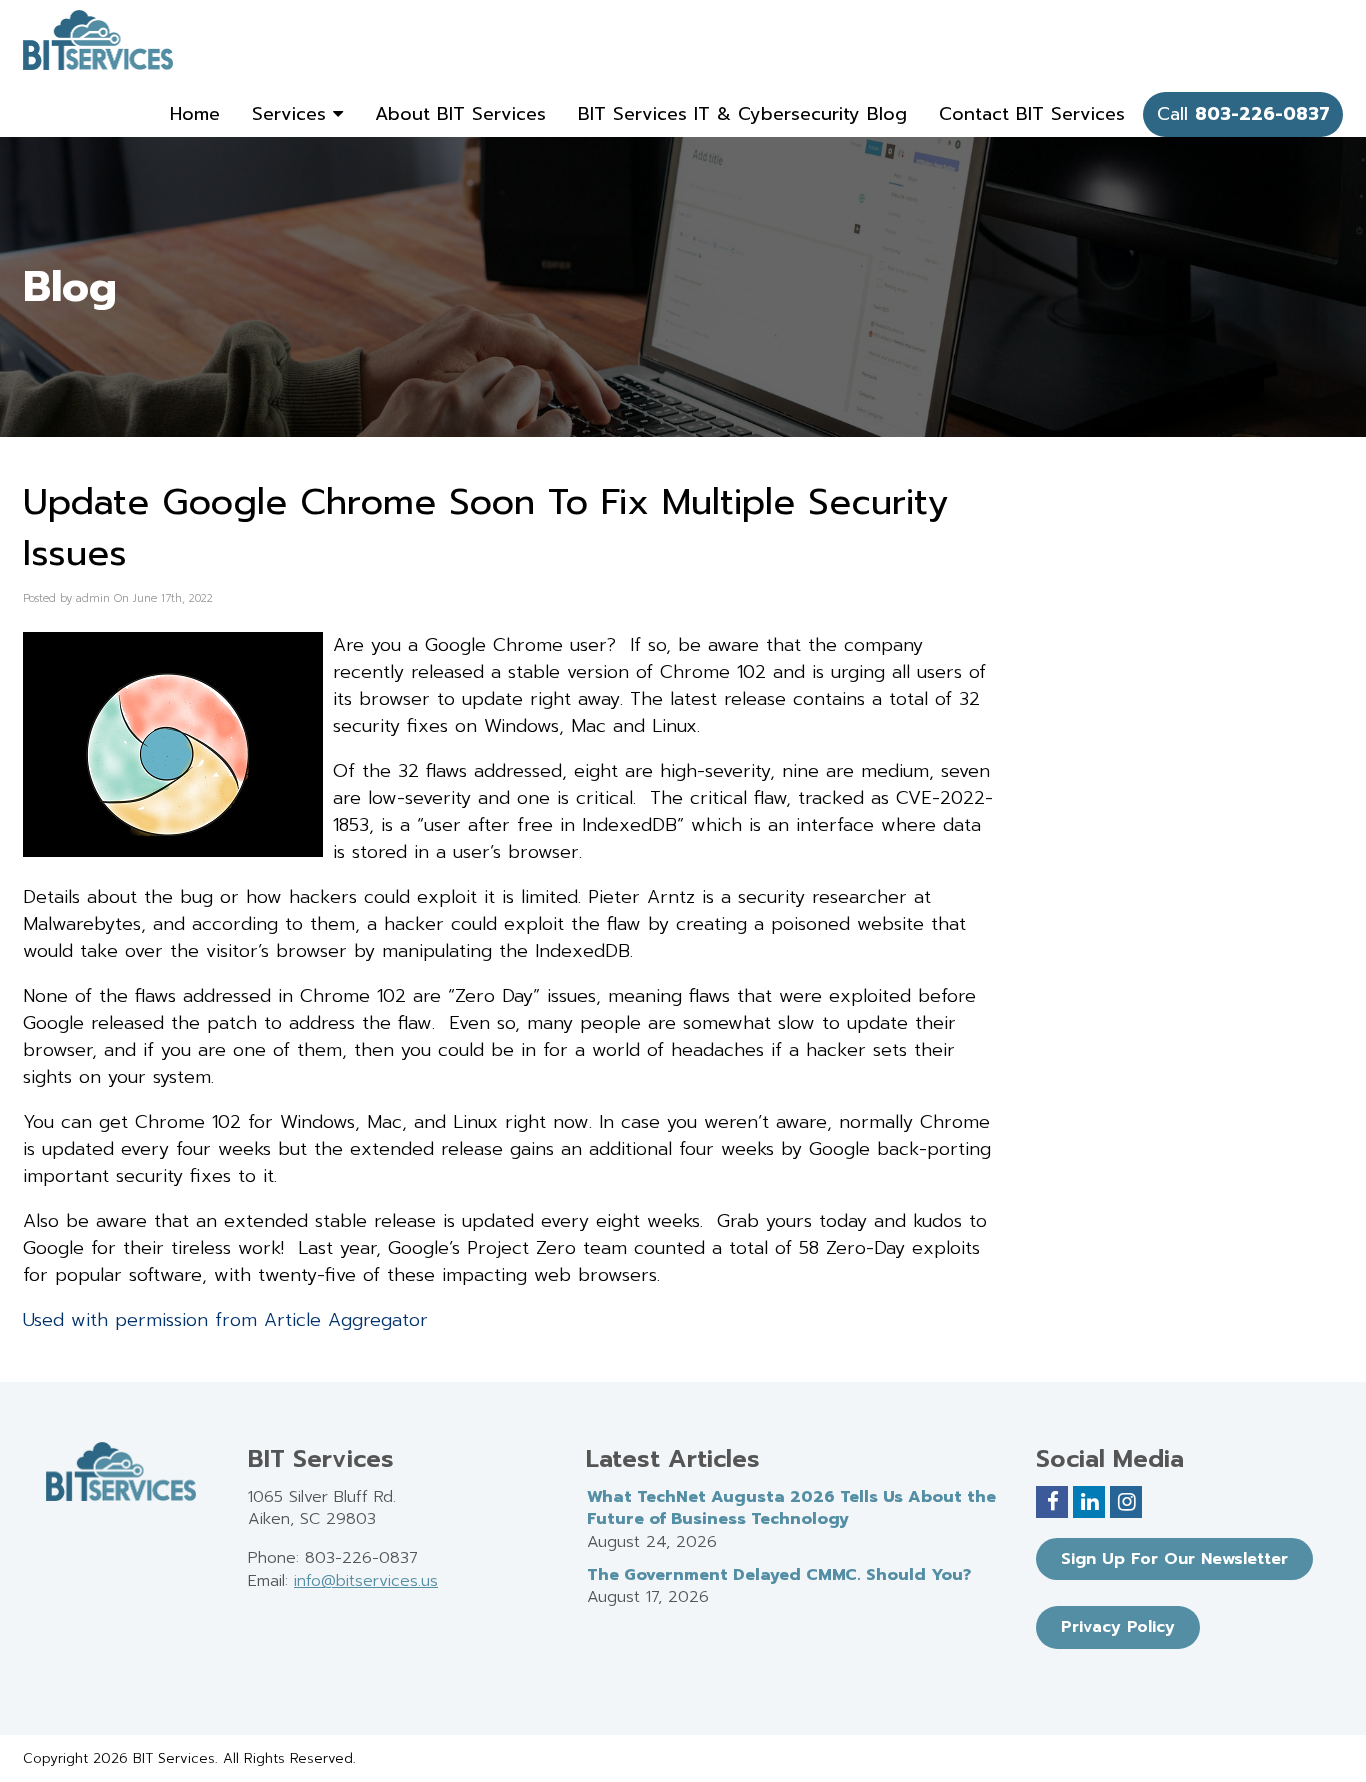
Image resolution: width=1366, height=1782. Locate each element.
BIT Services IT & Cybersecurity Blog (742, 114)
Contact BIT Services (1032, 114)
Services (292, 114)
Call (1243, 114)
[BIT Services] (98, 40)
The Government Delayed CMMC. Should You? (779, 1575)
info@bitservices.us (366, 1581)
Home (195, 114)
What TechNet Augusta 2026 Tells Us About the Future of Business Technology (791, 1508)
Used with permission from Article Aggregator (225, 1320)
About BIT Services (460, 114)
